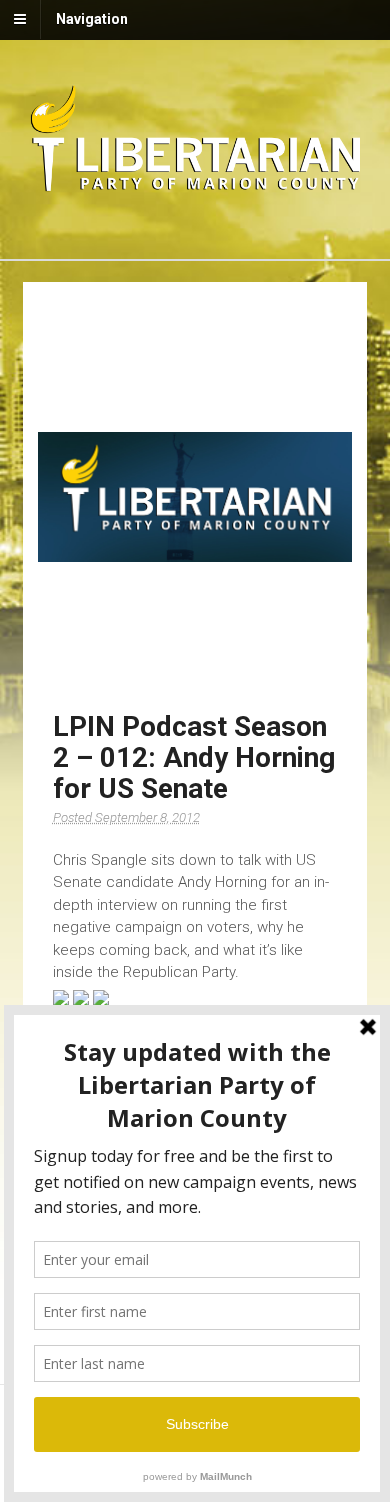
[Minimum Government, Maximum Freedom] (195, 188)
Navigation (92, 19)
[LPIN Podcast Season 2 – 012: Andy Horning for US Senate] (195, 497)
